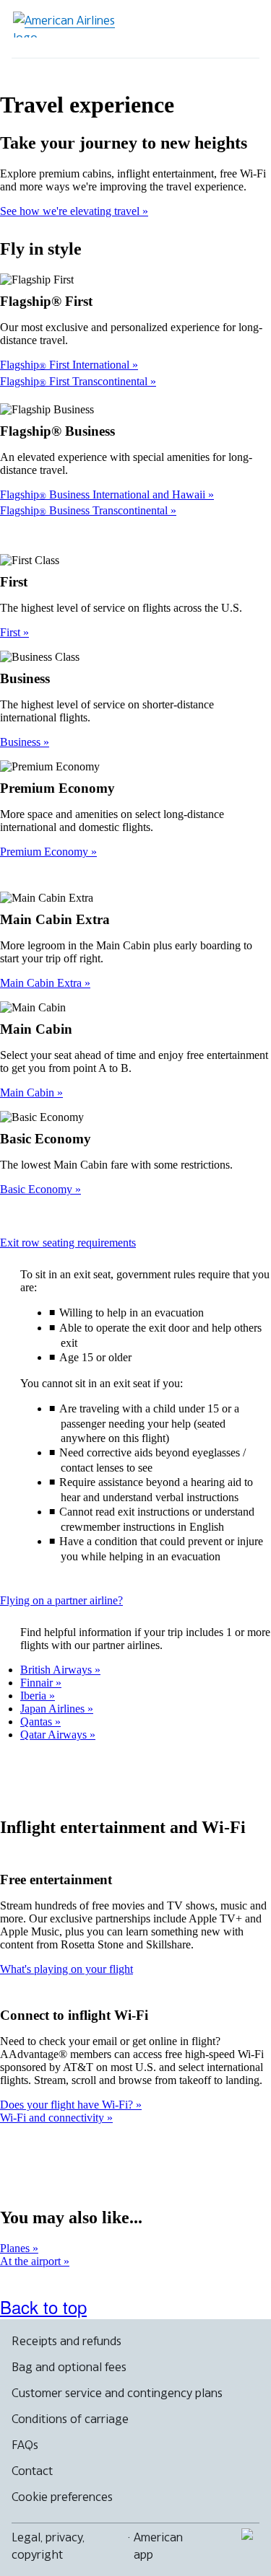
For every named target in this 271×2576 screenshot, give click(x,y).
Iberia (35, 1696)
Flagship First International (66, 365)
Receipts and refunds (66, 2341)
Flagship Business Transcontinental (85, 510)
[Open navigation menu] (239, 29)
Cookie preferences (62, 2497)
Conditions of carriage (70, 2419)
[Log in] (193, 29)
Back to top (43, 2307)
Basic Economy (38, 1189)
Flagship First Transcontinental (75, 381)
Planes (16, 2248)
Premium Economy (46, 852)
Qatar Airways (55, 1735)
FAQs (25, 2445)
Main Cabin (29, 1093)
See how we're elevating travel (71, 211)
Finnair (38, 1683)
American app (158, 2546)
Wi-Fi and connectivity (53, 2118)
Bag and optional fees (69, 2367)
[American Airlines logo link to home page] (69, 25)
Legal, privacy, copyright (48, 2546)
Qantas (38, 1722)
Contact (32, 2471)
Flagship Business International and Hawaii (104, 494)
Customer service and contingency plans (117, 2393)
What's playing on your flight (66, 1969)
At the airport (32, 2261)
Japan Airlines (54, 1709)
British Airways (57, 1670)
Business (22, 742)
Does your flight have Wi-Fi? (68, 2105)
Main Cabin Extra (42, 983)
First (12, 632)
